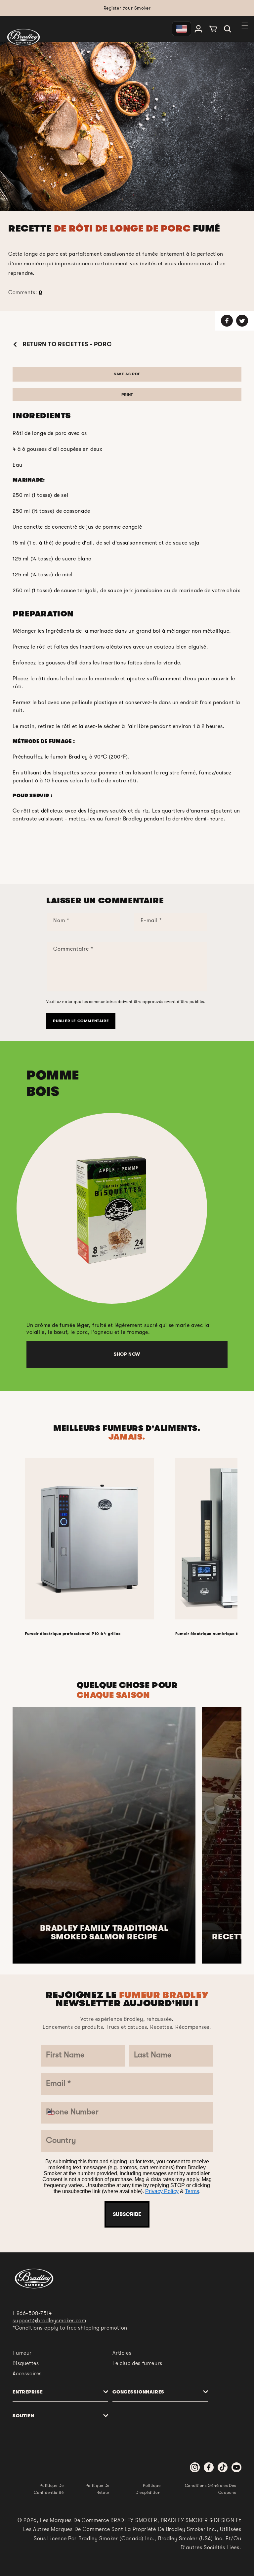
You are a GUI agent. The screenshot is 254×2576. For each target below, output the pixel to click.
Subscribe (127, 2214)
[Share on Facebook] (227, 321)
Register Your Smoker (127, 8)
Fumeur (22, 2353)
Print (127, 394)
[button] (228, 29)
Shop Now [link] (127, 1354)
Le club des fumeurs (137, 2363)
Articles (122, 2353)
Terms (192, 2191)
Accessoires (27, 2374)
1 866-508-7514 (32, 2313)
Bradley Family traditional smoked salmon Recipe (104, 1933)
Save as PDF (127, 374)
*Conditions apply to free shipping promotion (70, 2328)
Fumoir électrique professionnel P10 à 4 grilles (73, 1634)
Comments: (25, 292)
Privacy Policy (162, 2191)
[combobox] (56, 2113)
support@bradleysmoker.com (49, 2321)
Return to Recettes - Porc (66, 344)
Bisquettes (26, 2363)
